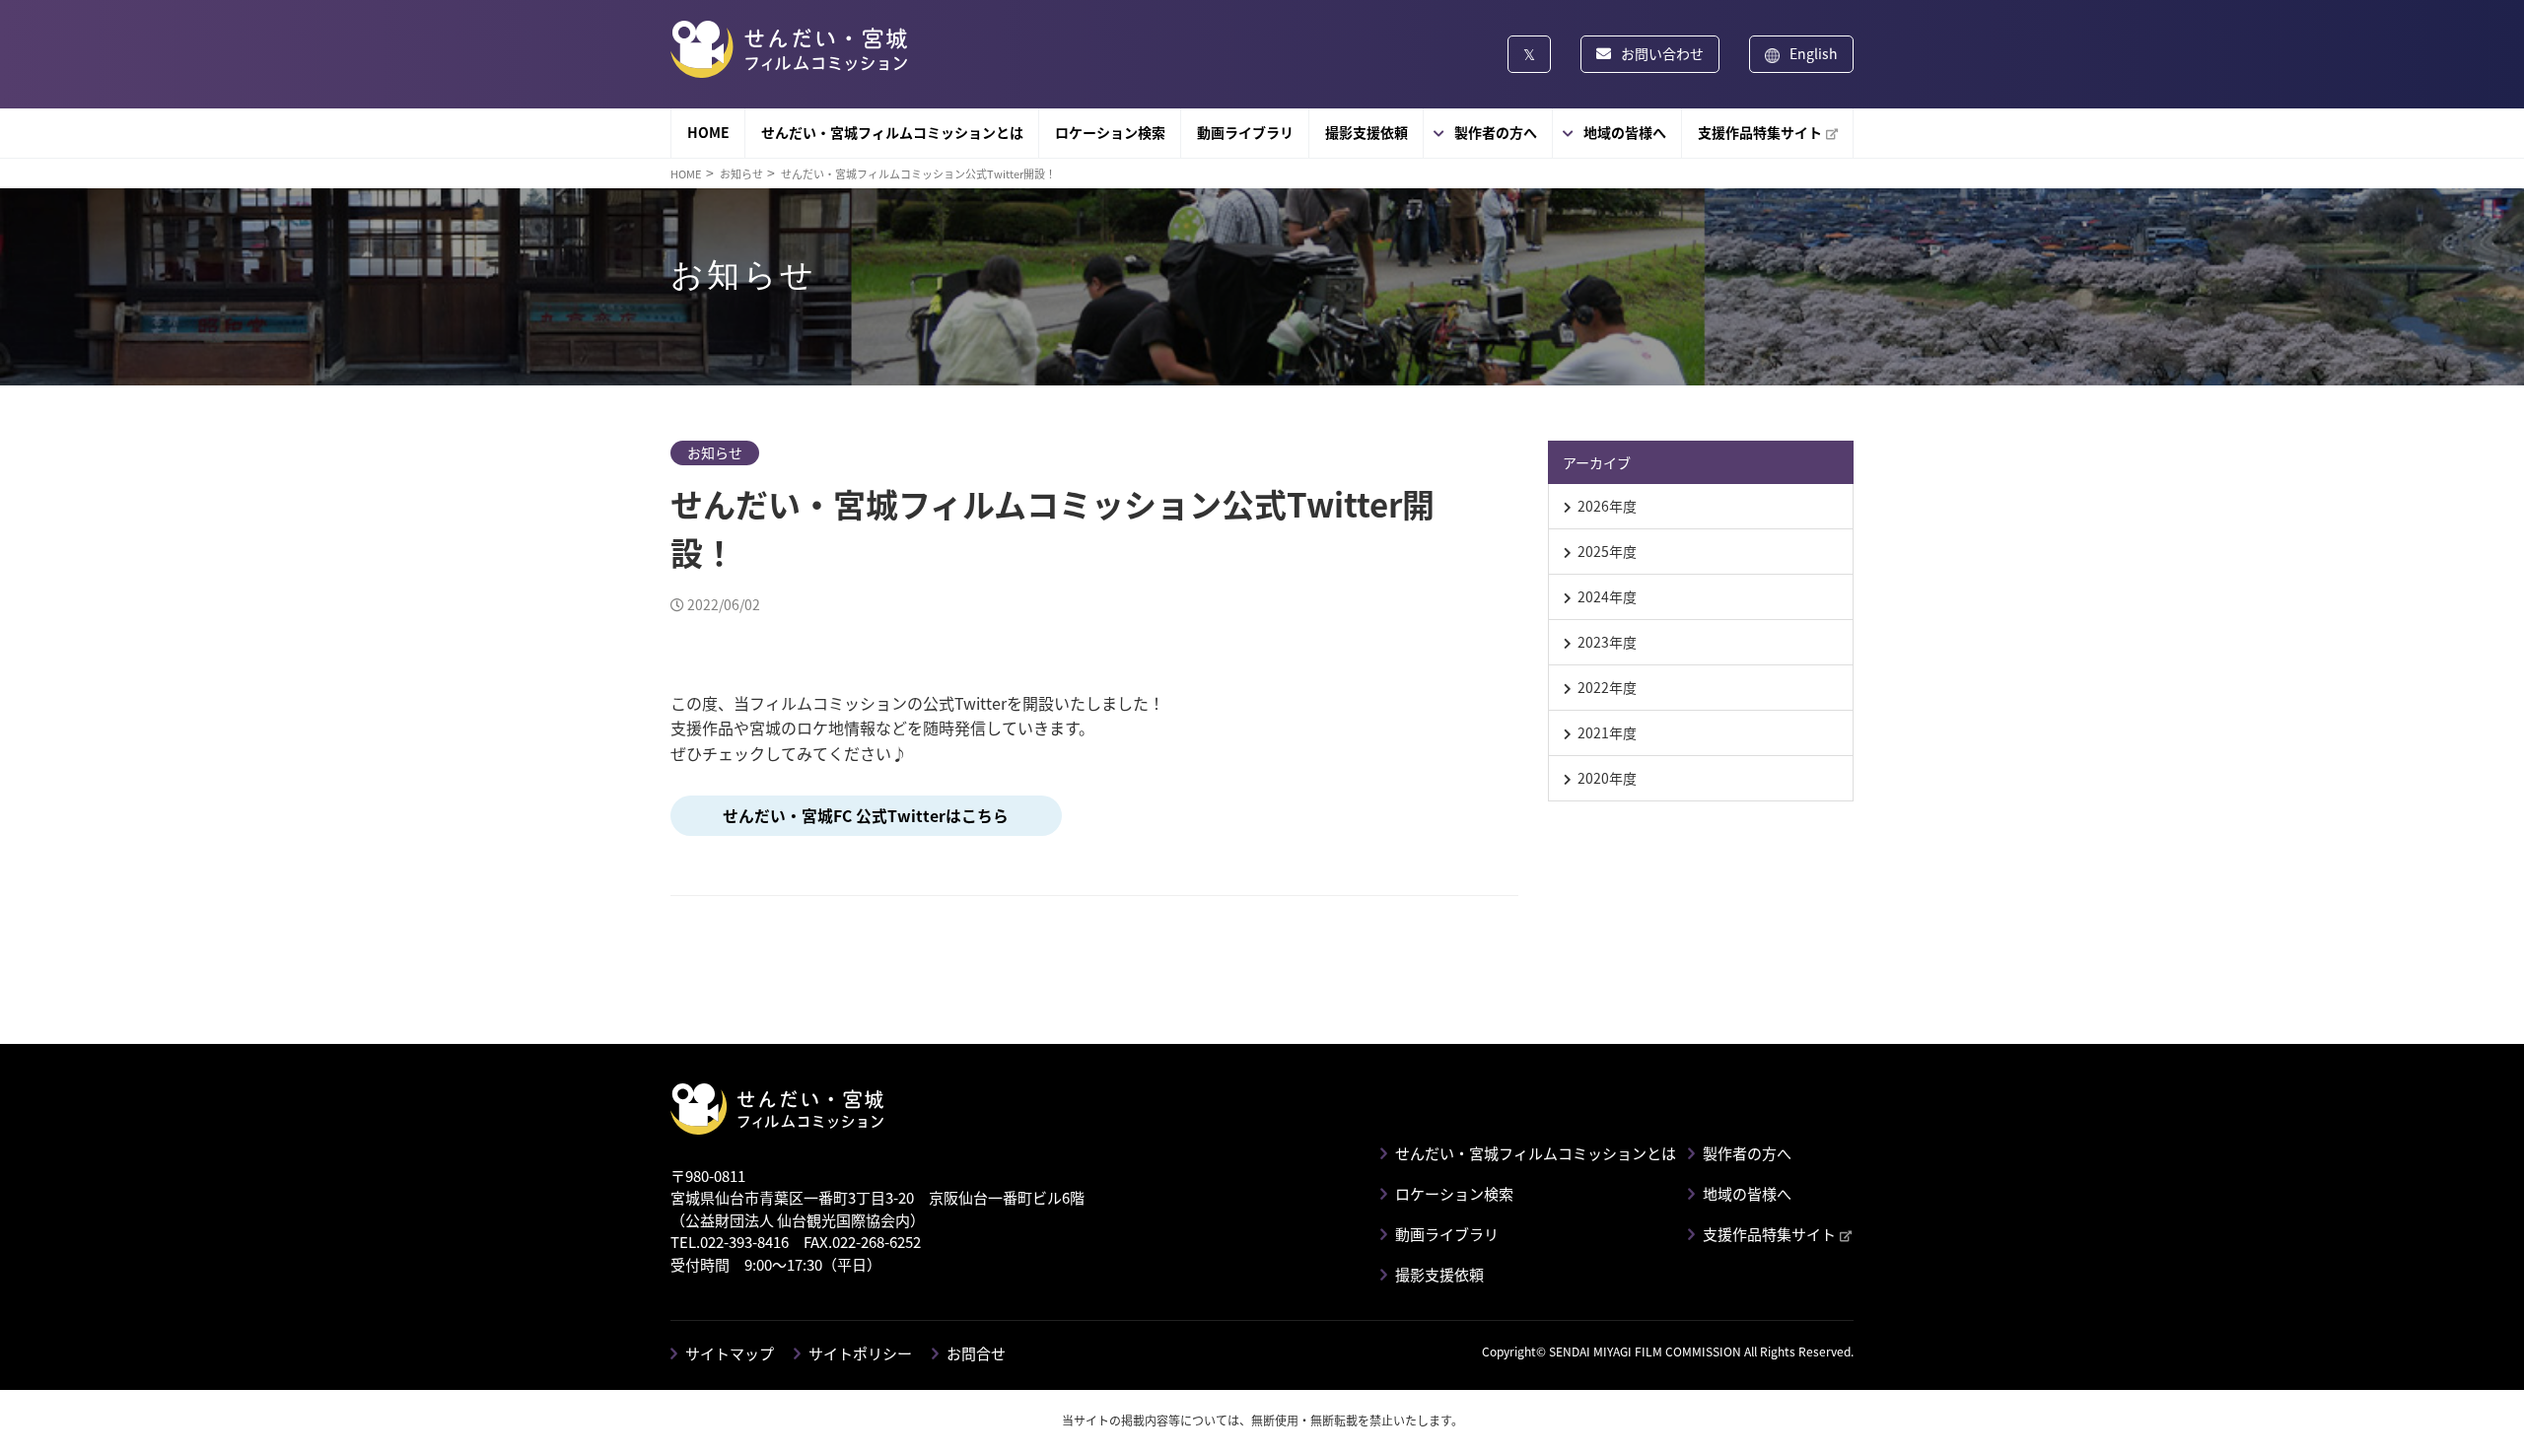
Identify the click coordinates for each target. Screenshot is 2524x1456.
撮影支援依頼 (1367, 132)
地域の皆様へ (1625, 132)
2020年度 (1607, 778)
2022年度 (1607, 687)
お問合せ (976, 1353)
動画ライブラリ (1245, 132)
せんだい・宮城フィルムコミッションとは (892, 132)
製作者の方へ (1496, 132)
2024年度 (1607, 596)
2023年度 (1607, 642)
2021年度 (1607, 732)
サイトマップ (730, 1353)
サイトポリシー (860, 1353)
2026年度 (1607, 506)
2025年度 (1607, 551)
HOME (708, 132)
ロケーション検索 (1110, 132)
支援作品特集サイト (1760, 132)
